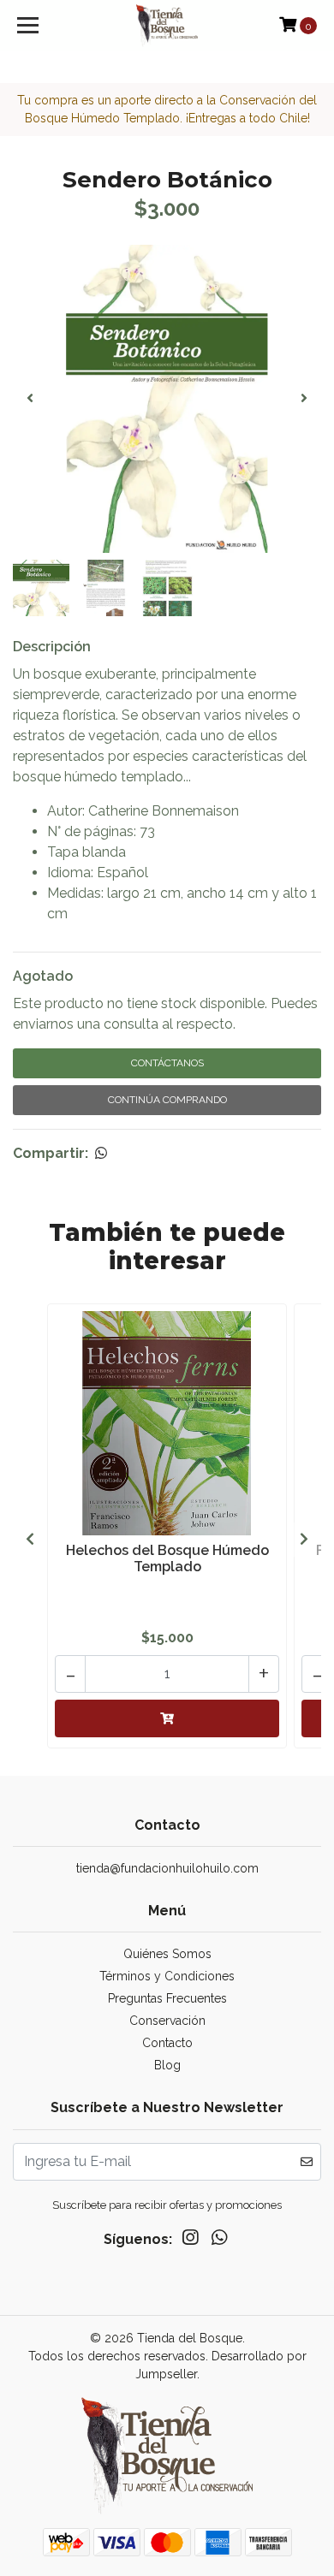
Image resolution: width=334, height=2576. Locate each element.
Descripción (52, 647)
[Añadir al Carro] (167, 1718)
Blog (167, 2065)
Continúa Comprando (167, 1100)
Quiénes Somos (167, 1954)
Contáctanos (167, 1063)
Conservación (167, 2021)
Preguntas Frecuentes (167, 1998)
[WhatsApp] (219, 2241)
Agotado (43, 976)
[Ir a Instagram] (190, 2241)
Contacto (167, 2043)
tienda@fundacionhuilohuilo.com (167, 1868)
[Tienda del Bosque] (167, 26)
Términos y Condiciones (167, 1976)
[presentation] (30, 399)
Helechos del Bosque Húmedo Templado (167, 1558)
